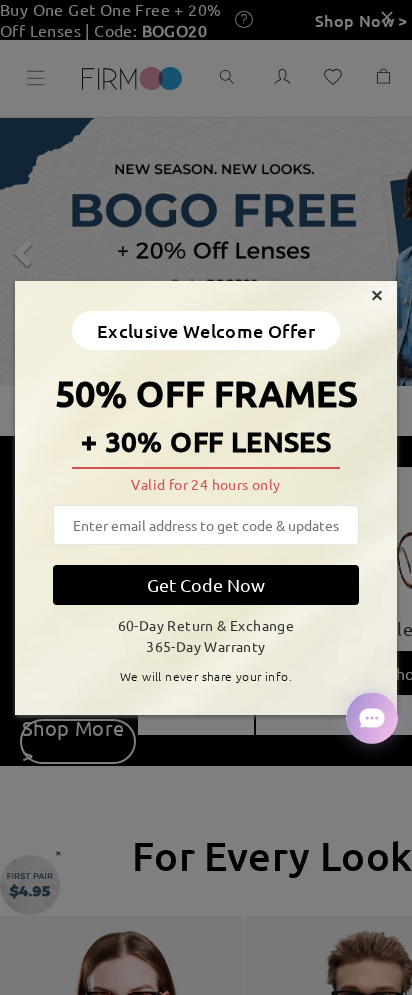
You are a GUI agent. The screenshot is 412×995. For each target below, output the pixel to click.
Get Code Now (206, 584)
